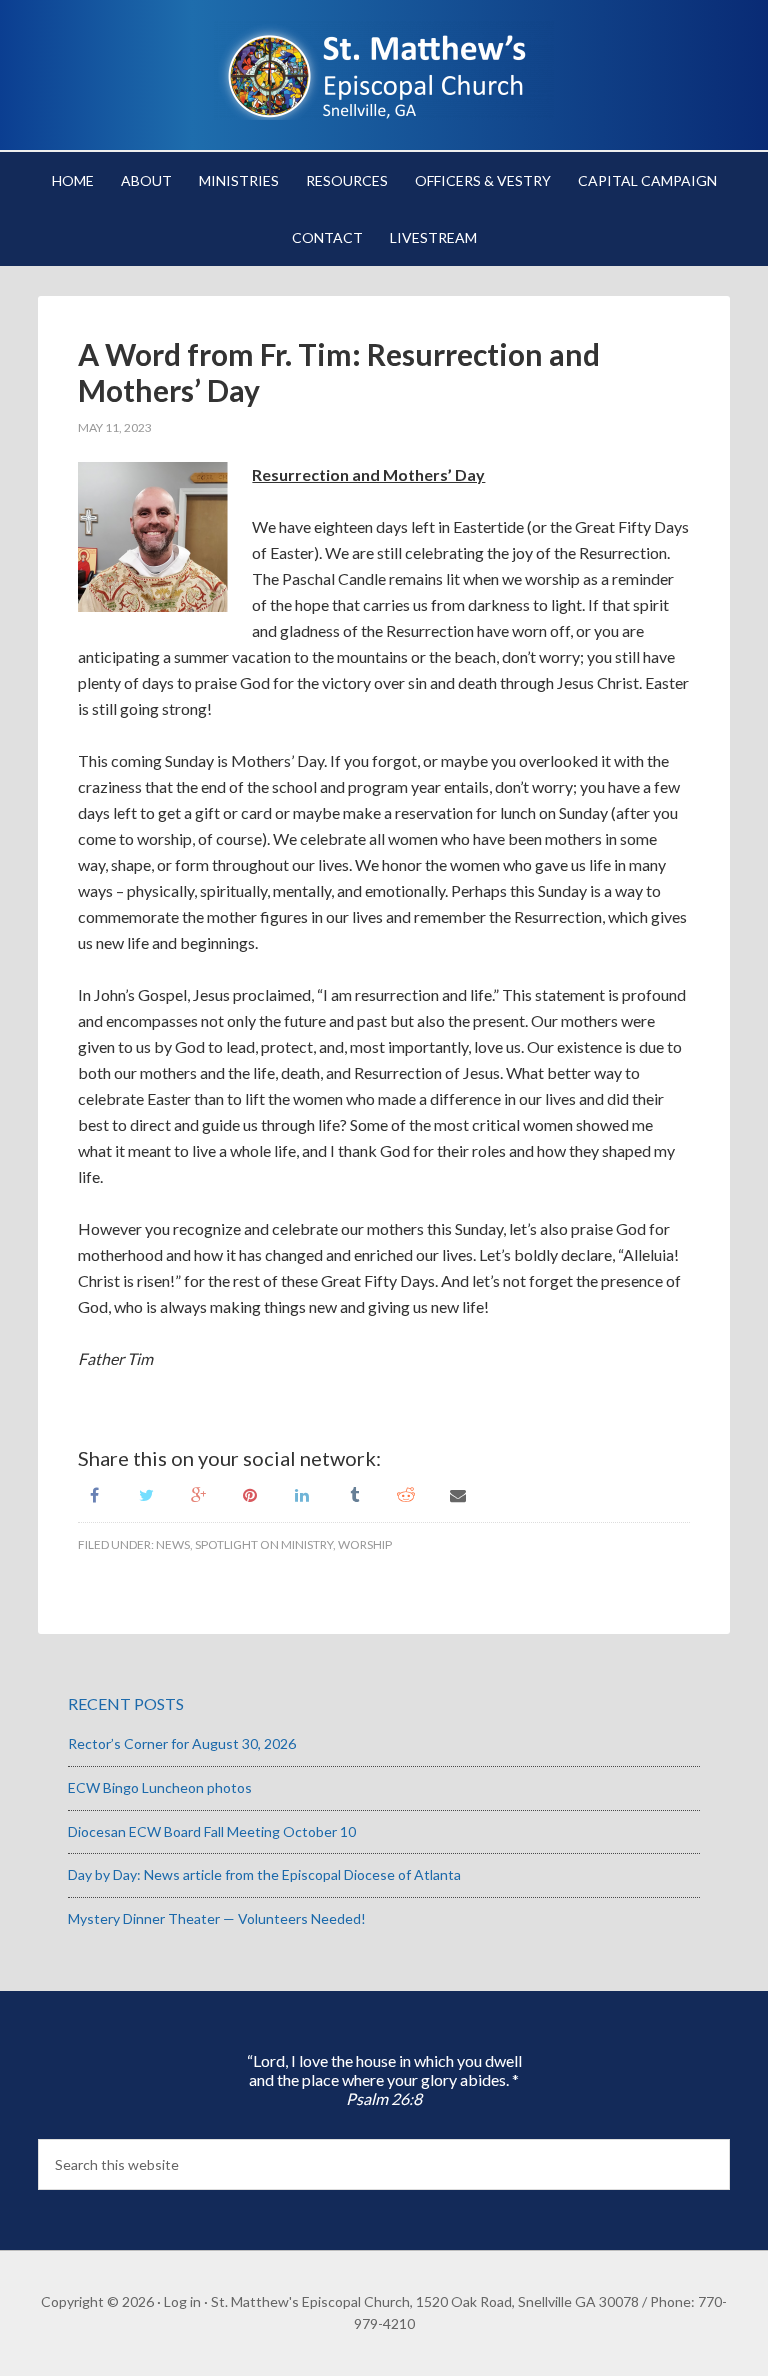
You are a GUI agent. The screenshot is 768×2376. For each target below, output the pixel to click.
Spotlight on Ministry (264, 1544)
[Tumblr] (354, 1493)
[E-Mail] (458, 1493)
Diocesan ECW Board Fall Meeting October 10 (212, 1831)
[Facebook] (94, 1493)
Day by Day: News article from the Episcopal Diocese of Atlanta (264, 1874)
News (173, 1544)
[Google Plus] (198, 1493)
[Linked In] (302, 1493)
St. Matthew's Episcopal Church (383, 70)
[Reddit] (406, 1493)
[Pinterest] (250, 1493)
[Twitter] (146, 1493)
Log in (182, 2301)
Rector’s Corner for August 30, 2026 (182, 1743)
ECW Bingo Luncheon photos (160, 1787)
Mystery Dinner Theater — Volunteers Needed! (217, 1918)
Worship (365, 1544)
